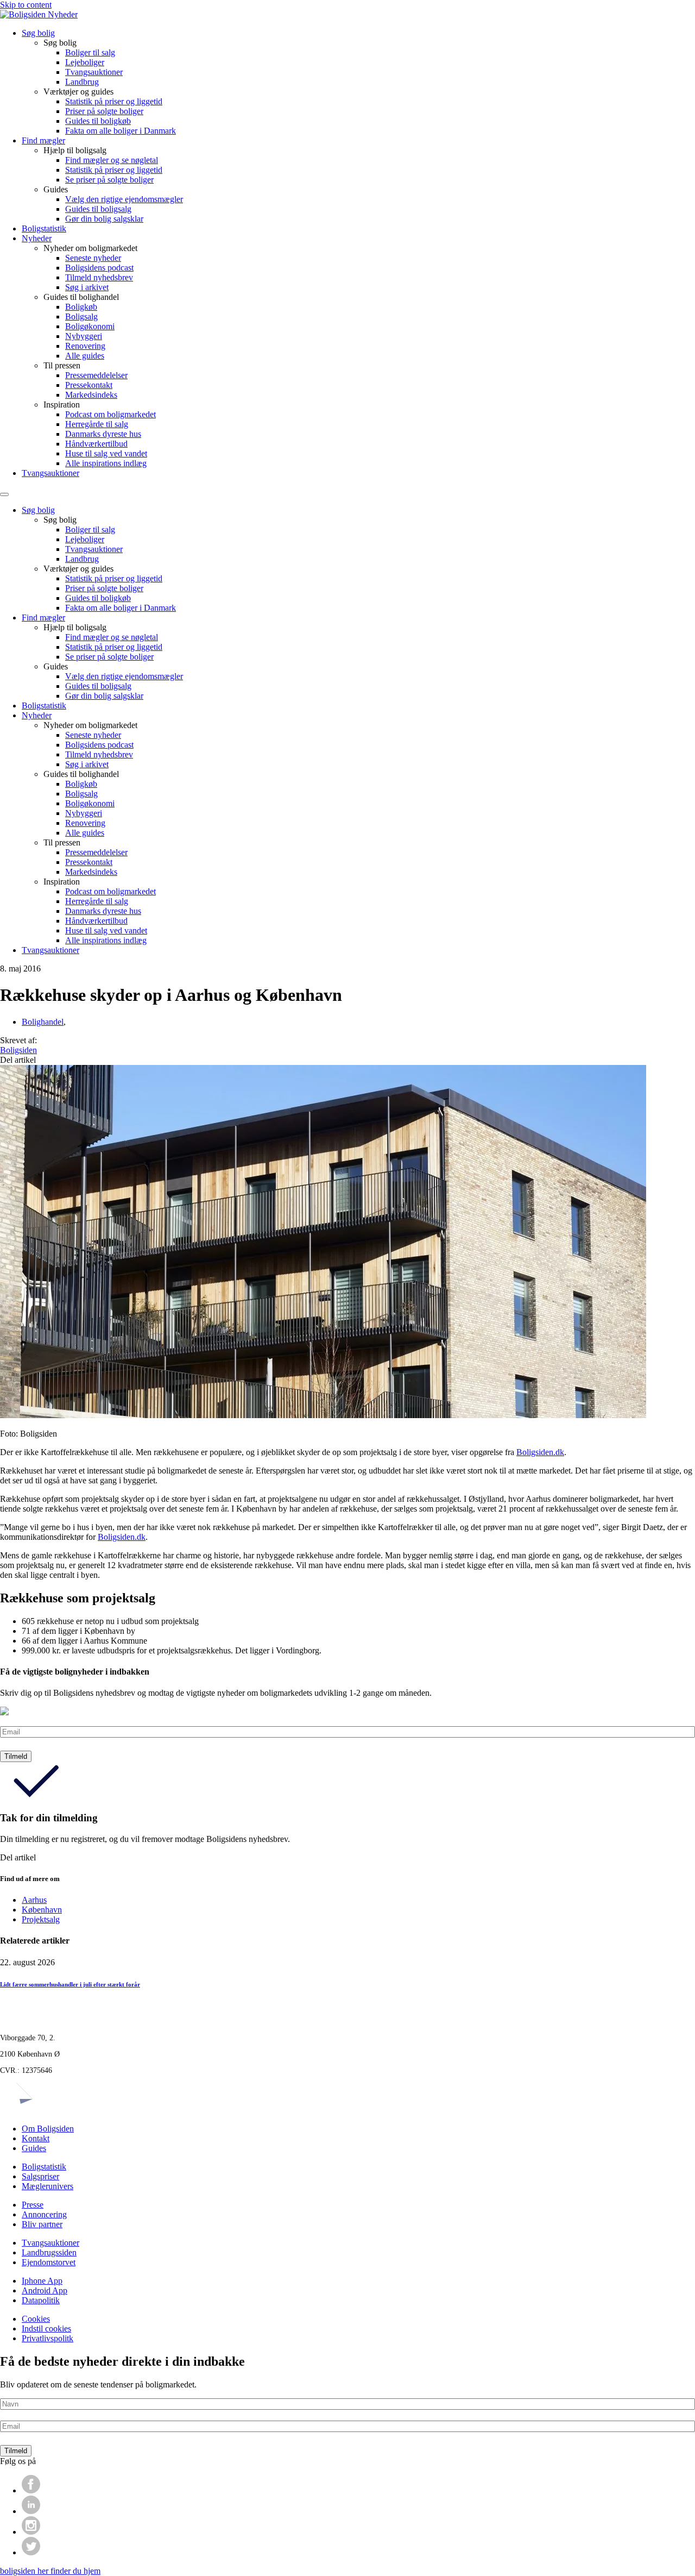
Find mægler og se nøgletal (112, 160)
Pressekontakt (89, 385)
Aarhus (34, 1900)
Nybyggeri (84, 336)
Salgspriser (40, 2176)
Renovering (85, 346)
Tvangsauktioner (94, 72)
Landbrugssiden (49, 2252)
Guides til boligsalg (98, 209)
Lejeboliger (85, 62)
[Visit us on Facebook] (31, 2490)
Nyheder (37, 238)
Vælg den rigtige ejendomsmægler (124, 199)
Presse (33, 2205)
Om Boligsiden (48, 2129)
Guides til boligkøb (98, 121)
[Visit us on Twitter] (31, 2552)
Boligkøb (81, 307)
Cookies (36, 2319)
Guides (34, 2148)
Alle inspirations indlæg (106, 463)
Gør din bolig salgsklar (104, 219)
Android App (45, 2290)
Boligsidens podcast (99, 268)
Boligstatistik (44, 228)
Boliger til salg (90, 52)
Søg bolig (38, 33)
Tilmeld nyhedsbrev (99, 277)
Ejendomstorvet (49, 2262)
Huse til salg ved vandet (106, 453)
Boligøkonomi (90, 326)
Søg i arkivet (87, 287)
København (42, 1910)
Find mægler (43, 140)
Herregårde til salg (97, 424)
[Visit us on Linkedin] (31, 2511)
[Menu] (4, 494)
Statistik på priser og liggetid (114, 101)
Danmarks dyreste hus (103, 434)
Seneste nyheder (93, 258)
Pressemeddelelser (96, 375)
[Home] (39, 14)
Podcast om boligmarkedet (110, 414)
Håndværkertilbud (96, 444)
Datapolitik (41, 2300)
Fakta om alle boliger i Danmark (121, 131)
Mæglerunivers (48, 2186)
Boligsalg (81, 316)
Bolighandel (43, 1022)
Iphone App (42, 2281)
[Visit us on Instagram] (31, 2532)
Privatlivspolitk (48, 2338)
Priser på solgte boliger (104, 111)
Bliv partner (42, 2224)
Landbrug (82, 82)
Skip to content (26, 5)
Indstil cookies (46, 2329)
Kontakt (36, 2138)
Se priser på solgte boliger (109, 180)
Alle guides (85, 356)
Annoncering (44, 2214)
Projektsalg (41, 1919)
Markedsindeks (91, 395)
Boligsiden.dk (540, 1452)
